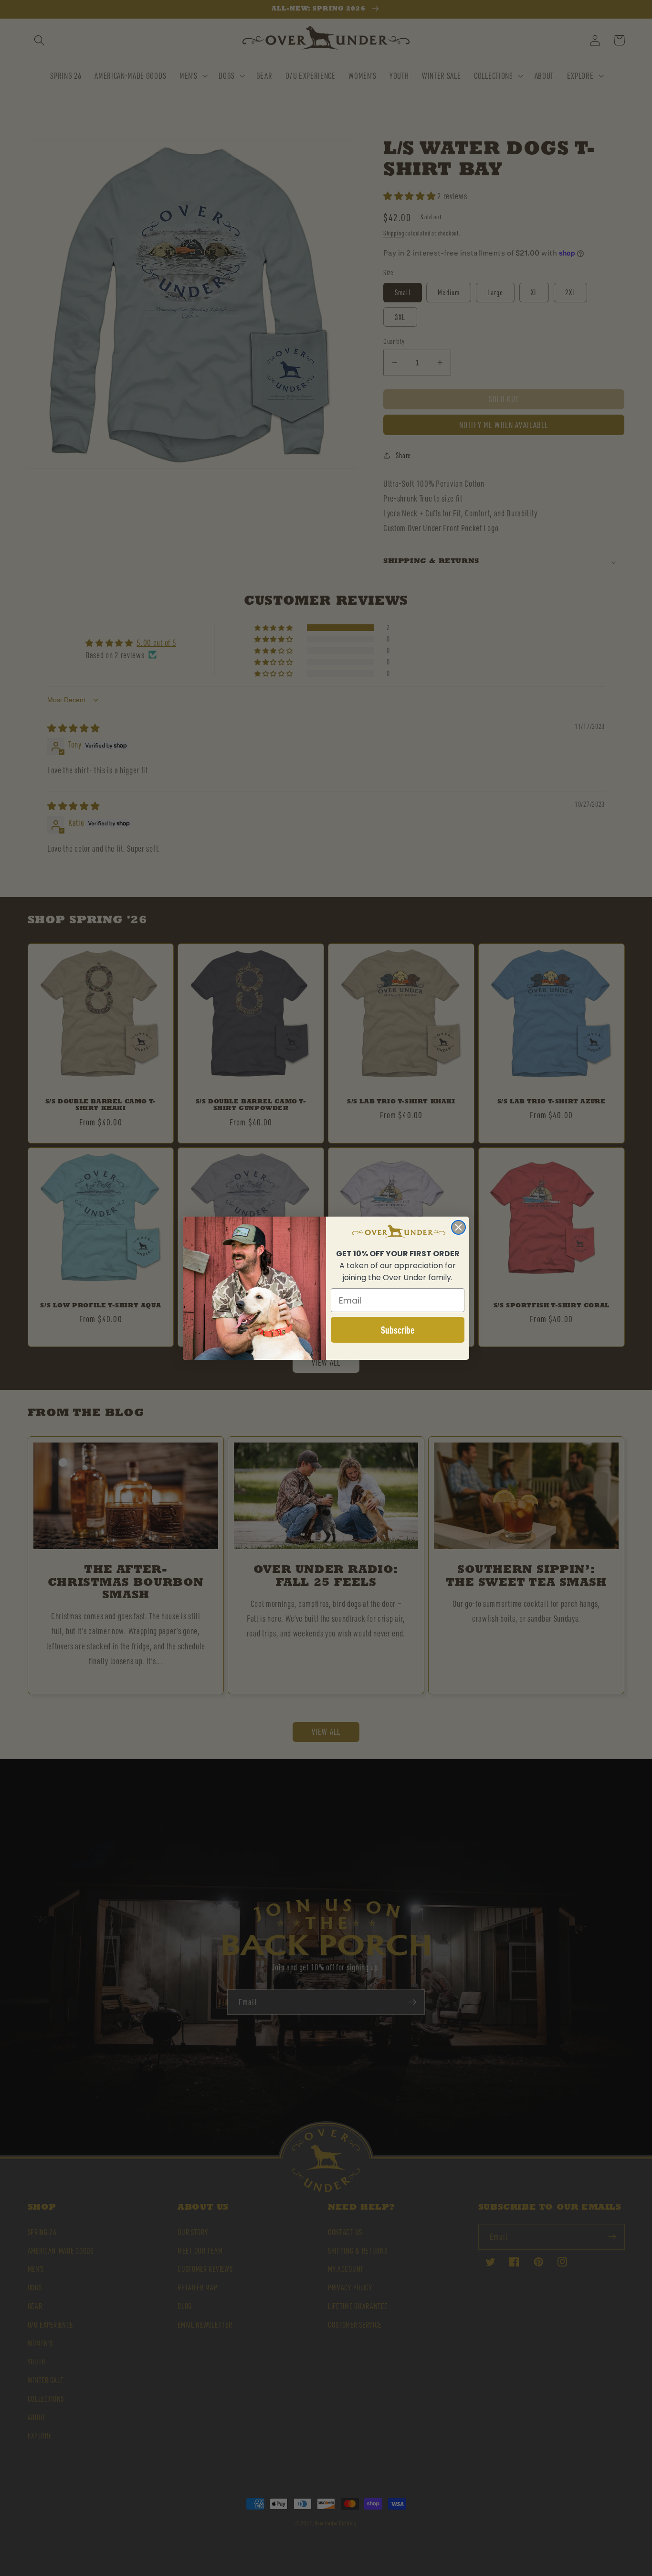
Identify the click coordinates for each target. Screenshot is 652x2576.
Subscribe (398, 1330)
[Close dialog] (458, 1227)
